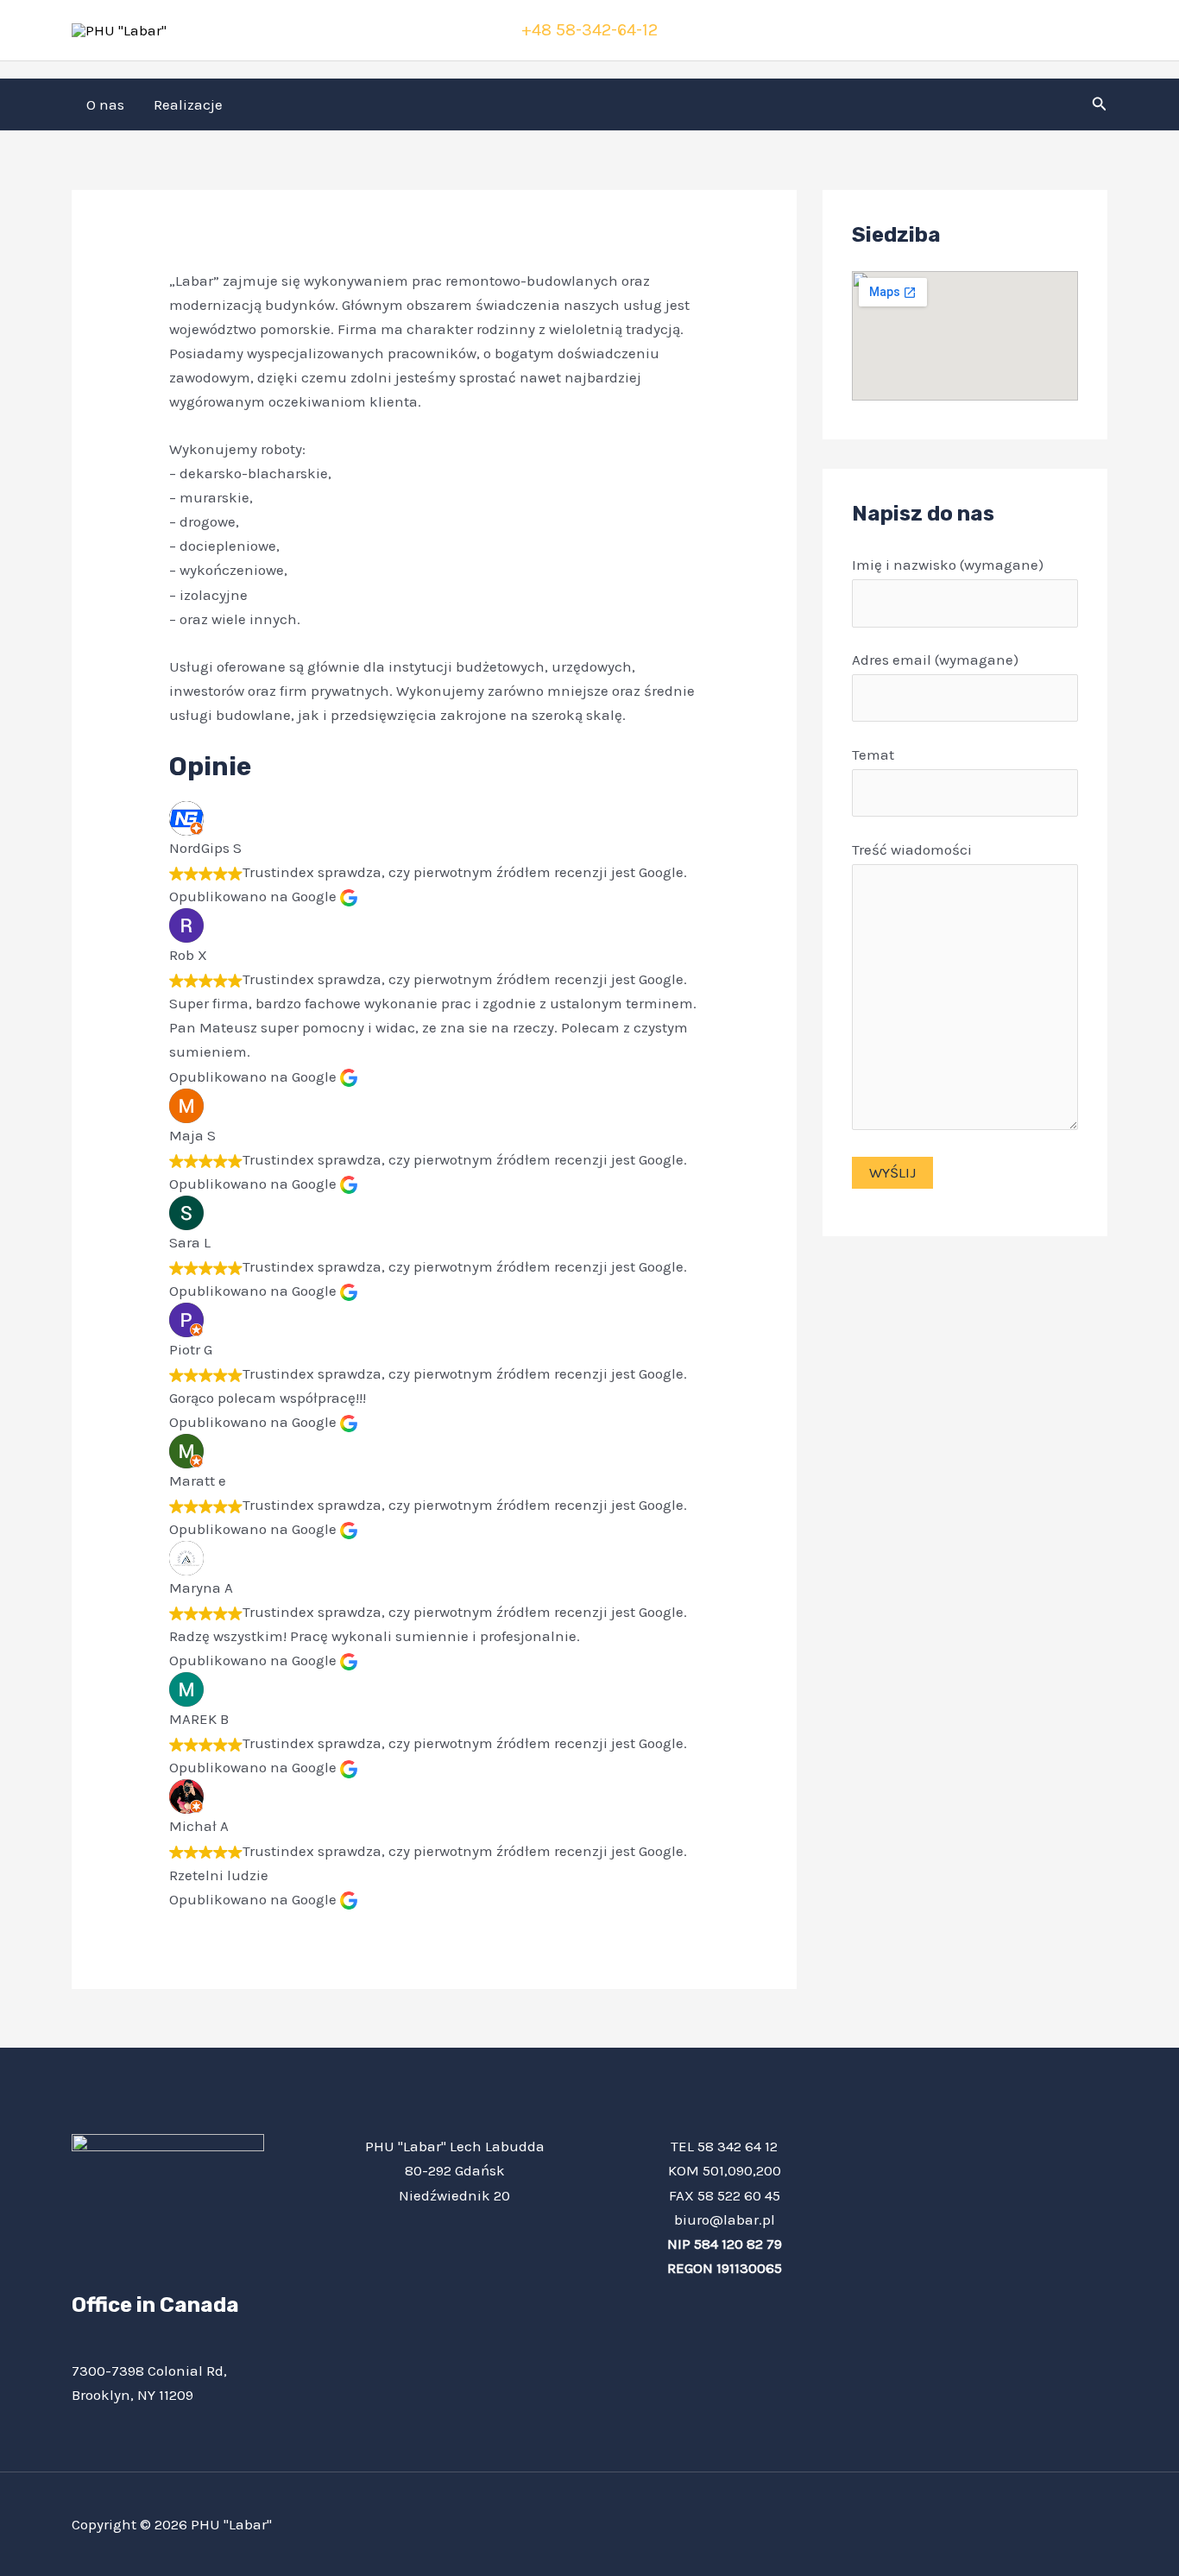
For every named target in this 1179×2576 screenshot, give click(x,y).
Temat (873, 754)
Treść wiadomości (912, 849)
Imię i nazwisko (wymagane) (948, 565)
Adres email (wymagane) (935, 660)
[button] (1100, 104)
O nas (105, 104)
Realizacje (188, 104)
